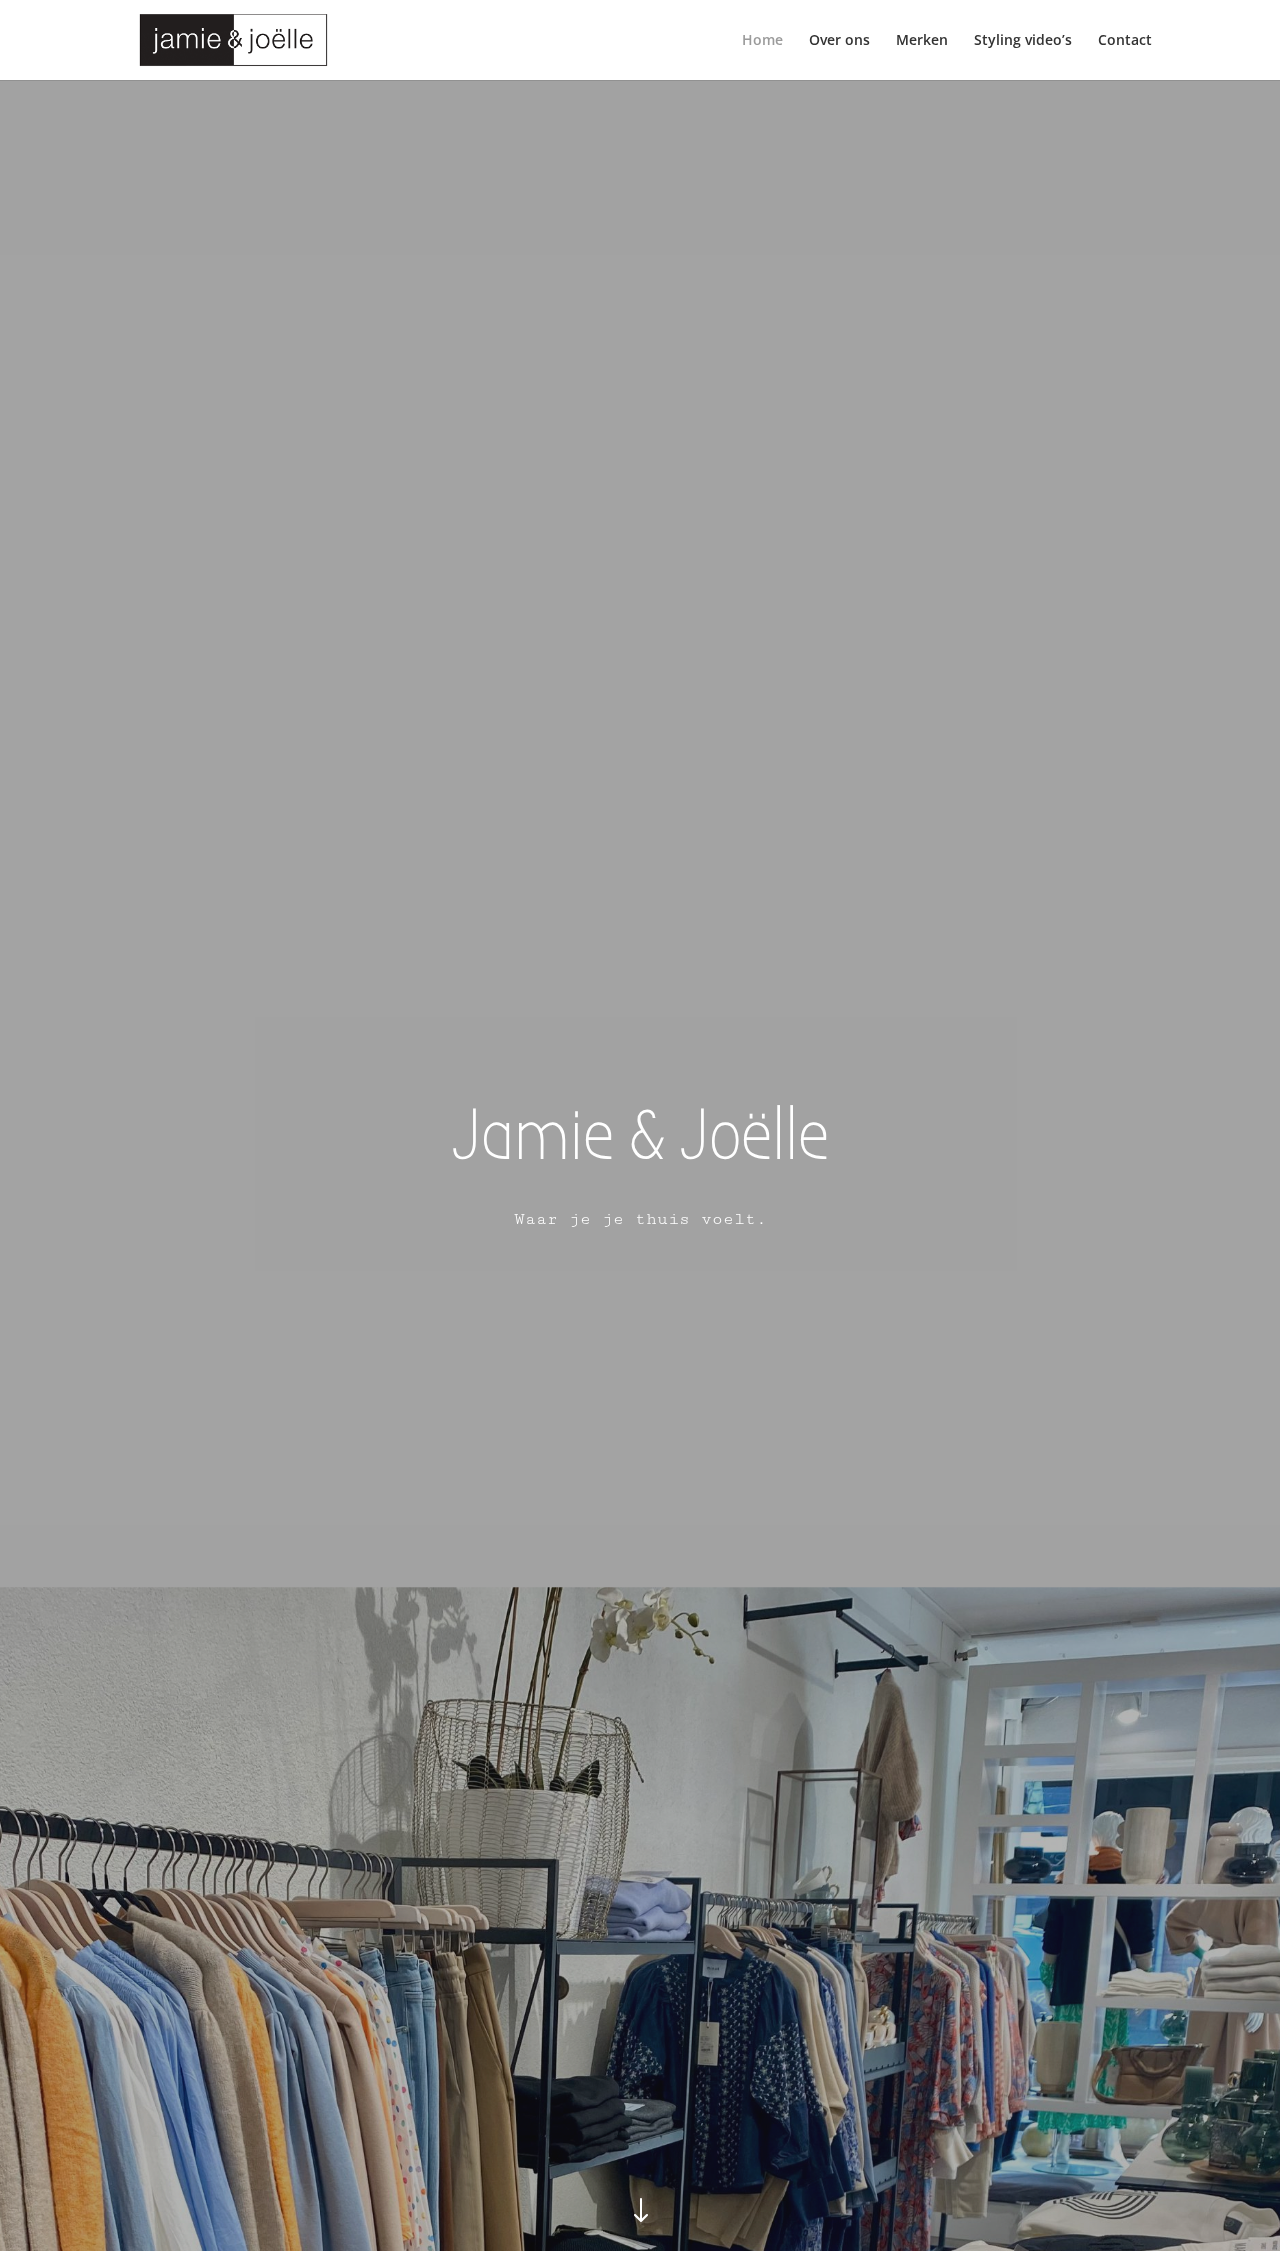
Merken (922, 41)
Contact (1125, 41)
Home (762, 41)
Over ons (839, 41)
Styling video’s (1023, 41)
